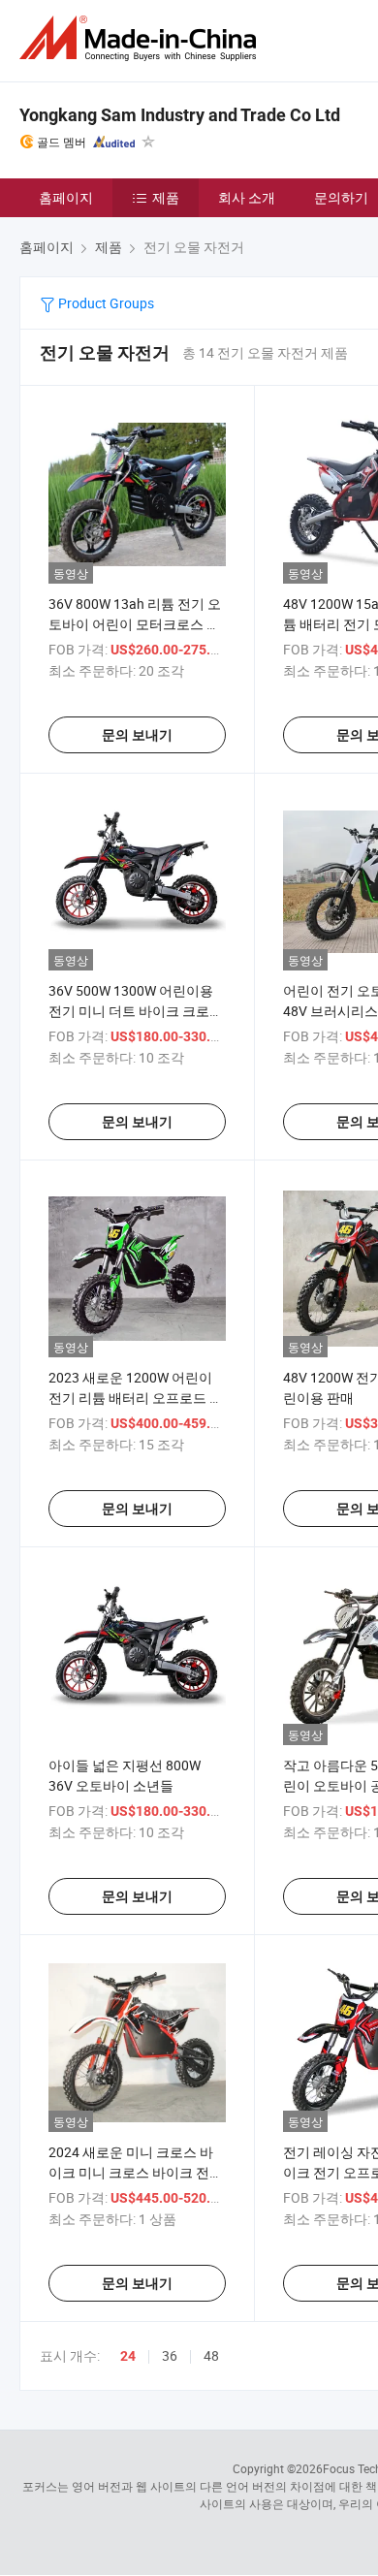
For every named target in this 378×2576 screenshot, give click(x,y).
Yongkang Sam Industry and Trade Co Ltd (180, 115)
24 (128, 2356)
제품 (166, 197)
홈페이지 (66, 197)
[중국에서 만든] (142, 38)
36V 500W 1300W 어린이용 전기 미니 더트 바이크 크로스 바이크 (136, 1011)
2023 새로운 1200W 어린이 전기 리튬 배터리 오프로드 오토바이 (136, 1398)
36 (170, 2355)
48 (211, 2355)
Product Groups (105, 303)
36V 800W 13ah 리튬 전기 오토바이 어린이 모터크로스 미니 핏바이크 (135, 624)
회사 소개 (247, 197)
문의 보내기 (137, 735)
